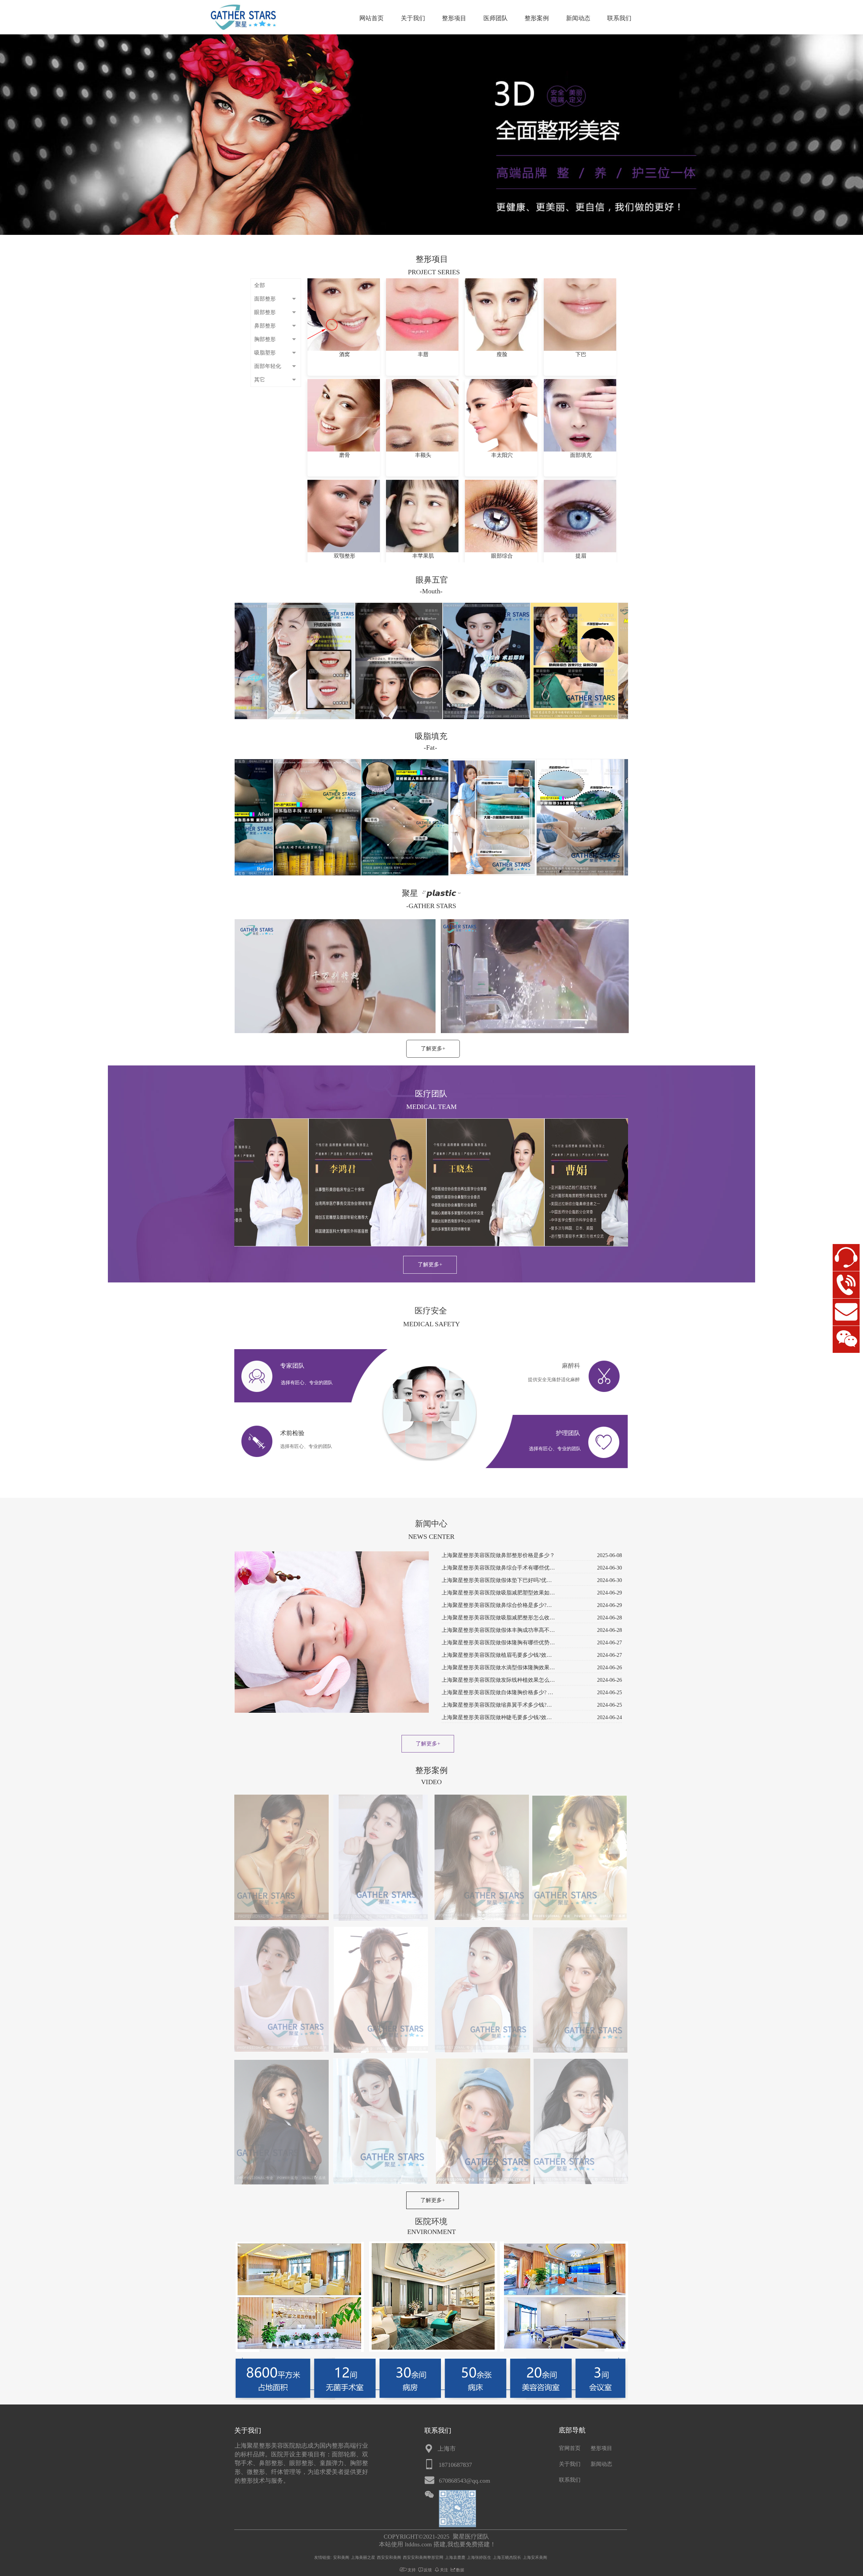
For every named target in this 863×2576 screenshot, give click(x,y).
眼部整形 (265, 312)
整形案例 (537, 18)
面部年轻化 (268, 366)
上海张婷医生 (479, 2557)
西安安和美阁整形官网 (423, 2557)
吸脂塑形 (265, 353)
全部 (260, 285)
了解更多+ (433, 1048)
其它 (260, 380)
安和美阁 (341, 2557)
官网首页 (570, 2448)
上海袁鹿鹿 (455, 2557)
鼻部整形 (265, 326)
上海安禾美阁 (535, 2557)
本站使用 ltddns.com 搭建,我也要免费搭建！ (437, 2544)
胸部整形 (265, 339)
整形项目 (454, 18)
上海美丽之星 (363, 2557)
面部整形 (265, 299)
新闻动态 (578, 18)
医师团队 (496, 18)
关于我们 (413, 18)
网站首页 (371, 18)
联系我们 (619, 18)
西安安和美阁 (389, 2557)
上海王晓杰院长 (507, 2557)
